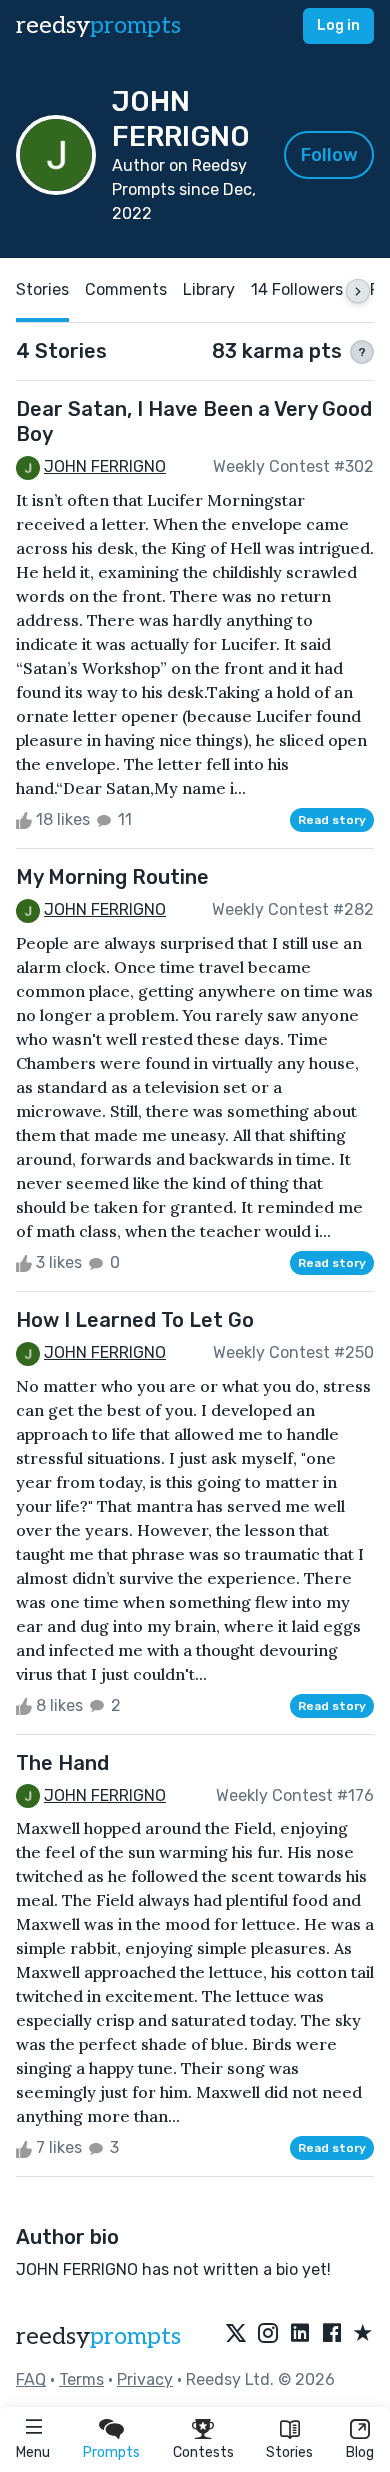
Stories (289, 2452)
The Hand (62, 1763)
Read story (332, 820)
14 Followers (297, 289)
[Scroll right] (358, 291)
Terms (81, 2379)
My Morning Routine (112, 877)
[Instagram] (268, 2334)
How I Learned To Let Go (135, 1320)
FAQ (31, 2379)
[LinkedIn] (300, 2334)
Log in (338, 25)
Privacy (145, 2379)
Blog (360, 2452)
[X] (236, 2334)
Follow (329, 155)
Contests (203, 2452)
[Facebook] (332, 2334)
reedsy (98, 25)
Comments (126, 289)
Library (209, 289)
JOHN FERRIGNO (105, 466)
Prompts (111, 2452)
